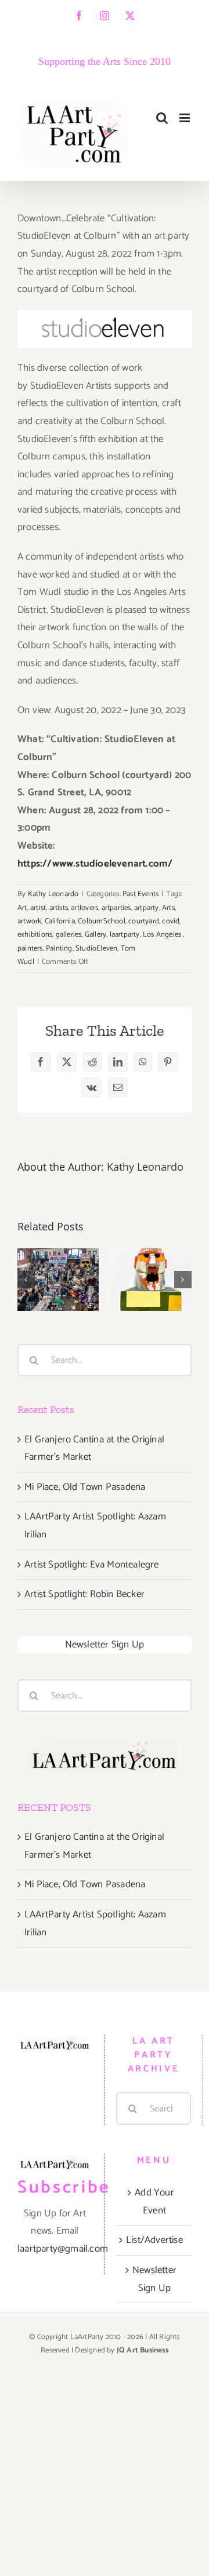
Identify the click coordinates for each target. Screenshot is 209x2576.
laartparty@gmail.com (63, 2249)
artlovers (84, 908)
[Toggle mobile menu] (185, 118)
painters (30, 949)
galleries (69, 935)
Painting (59, 949)
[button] (26, 1280)
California (60, 921)
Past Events (140, 894)
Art (22, 908)
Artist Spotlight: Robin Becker (84, 1594)
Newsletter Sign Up (105, 1645)
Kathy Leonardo (53, 894)
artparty (147, 908)
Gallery (96, 935)
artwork (29, 921)
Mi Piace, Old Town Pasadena (85, 1487)
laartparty (125, 935)
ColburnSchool (102, 921)
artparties (116, 908)
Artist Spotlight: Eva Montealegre (92, 1565)
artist (38, 908)
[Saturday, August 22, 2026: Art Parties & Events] (151, 1279)
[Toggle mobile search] (162, 118)
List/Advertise (154, 2240)
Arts (168, 908)
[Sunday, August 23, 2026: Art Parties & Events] (58, 1279)
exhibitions (35, 935)
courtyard (144, 921)
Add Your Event (154, 2202)
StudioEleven (96, 949)
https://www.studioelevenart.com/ (95, 864)
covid (171, 921)
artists (59, 908)
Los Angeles (163, 935)
